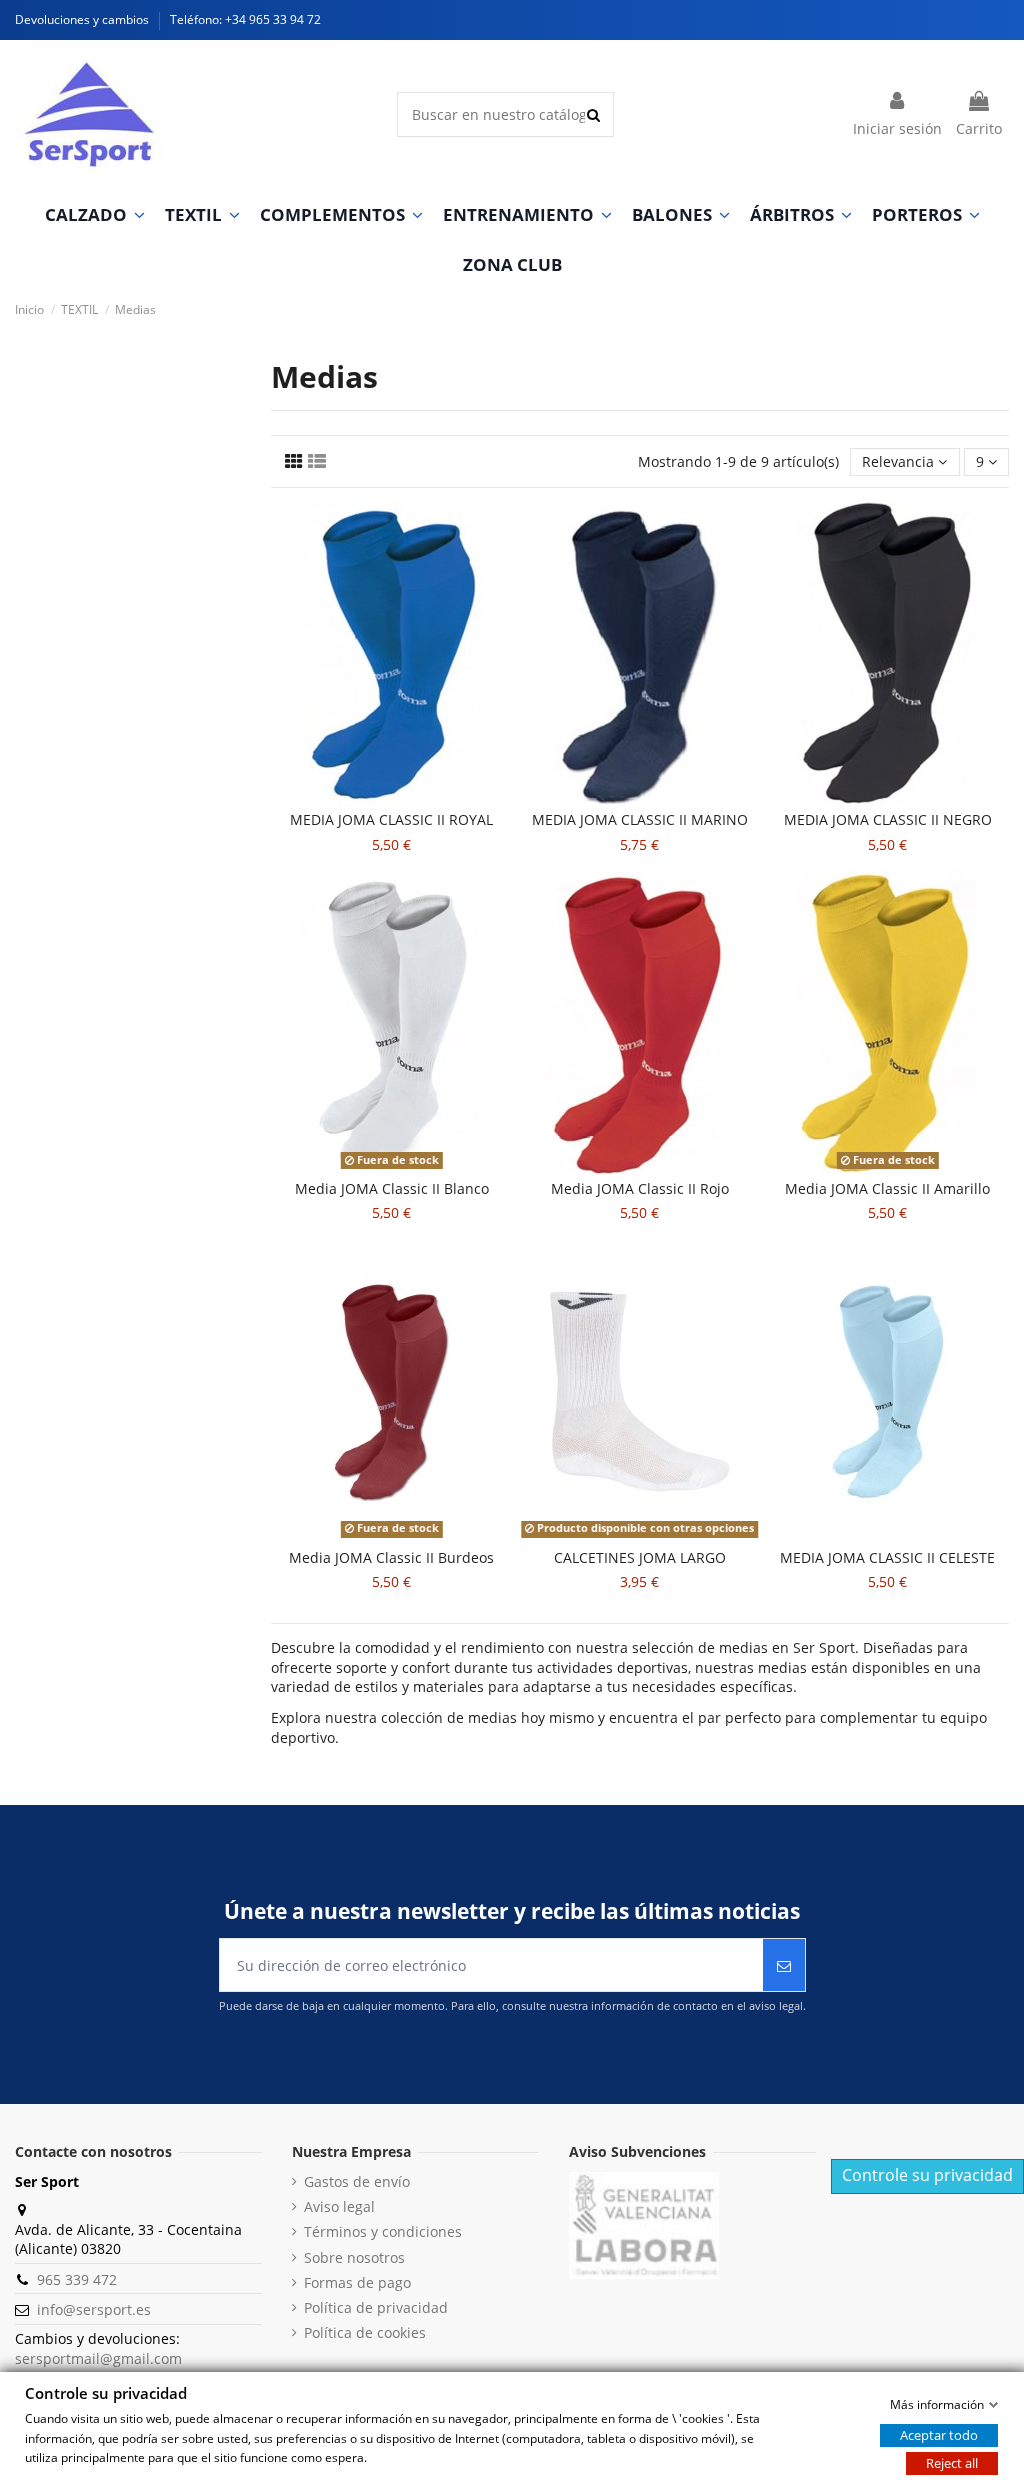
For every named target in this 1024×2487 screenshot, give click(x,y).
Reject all (952, 2463)
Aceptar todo (939, 2435)
